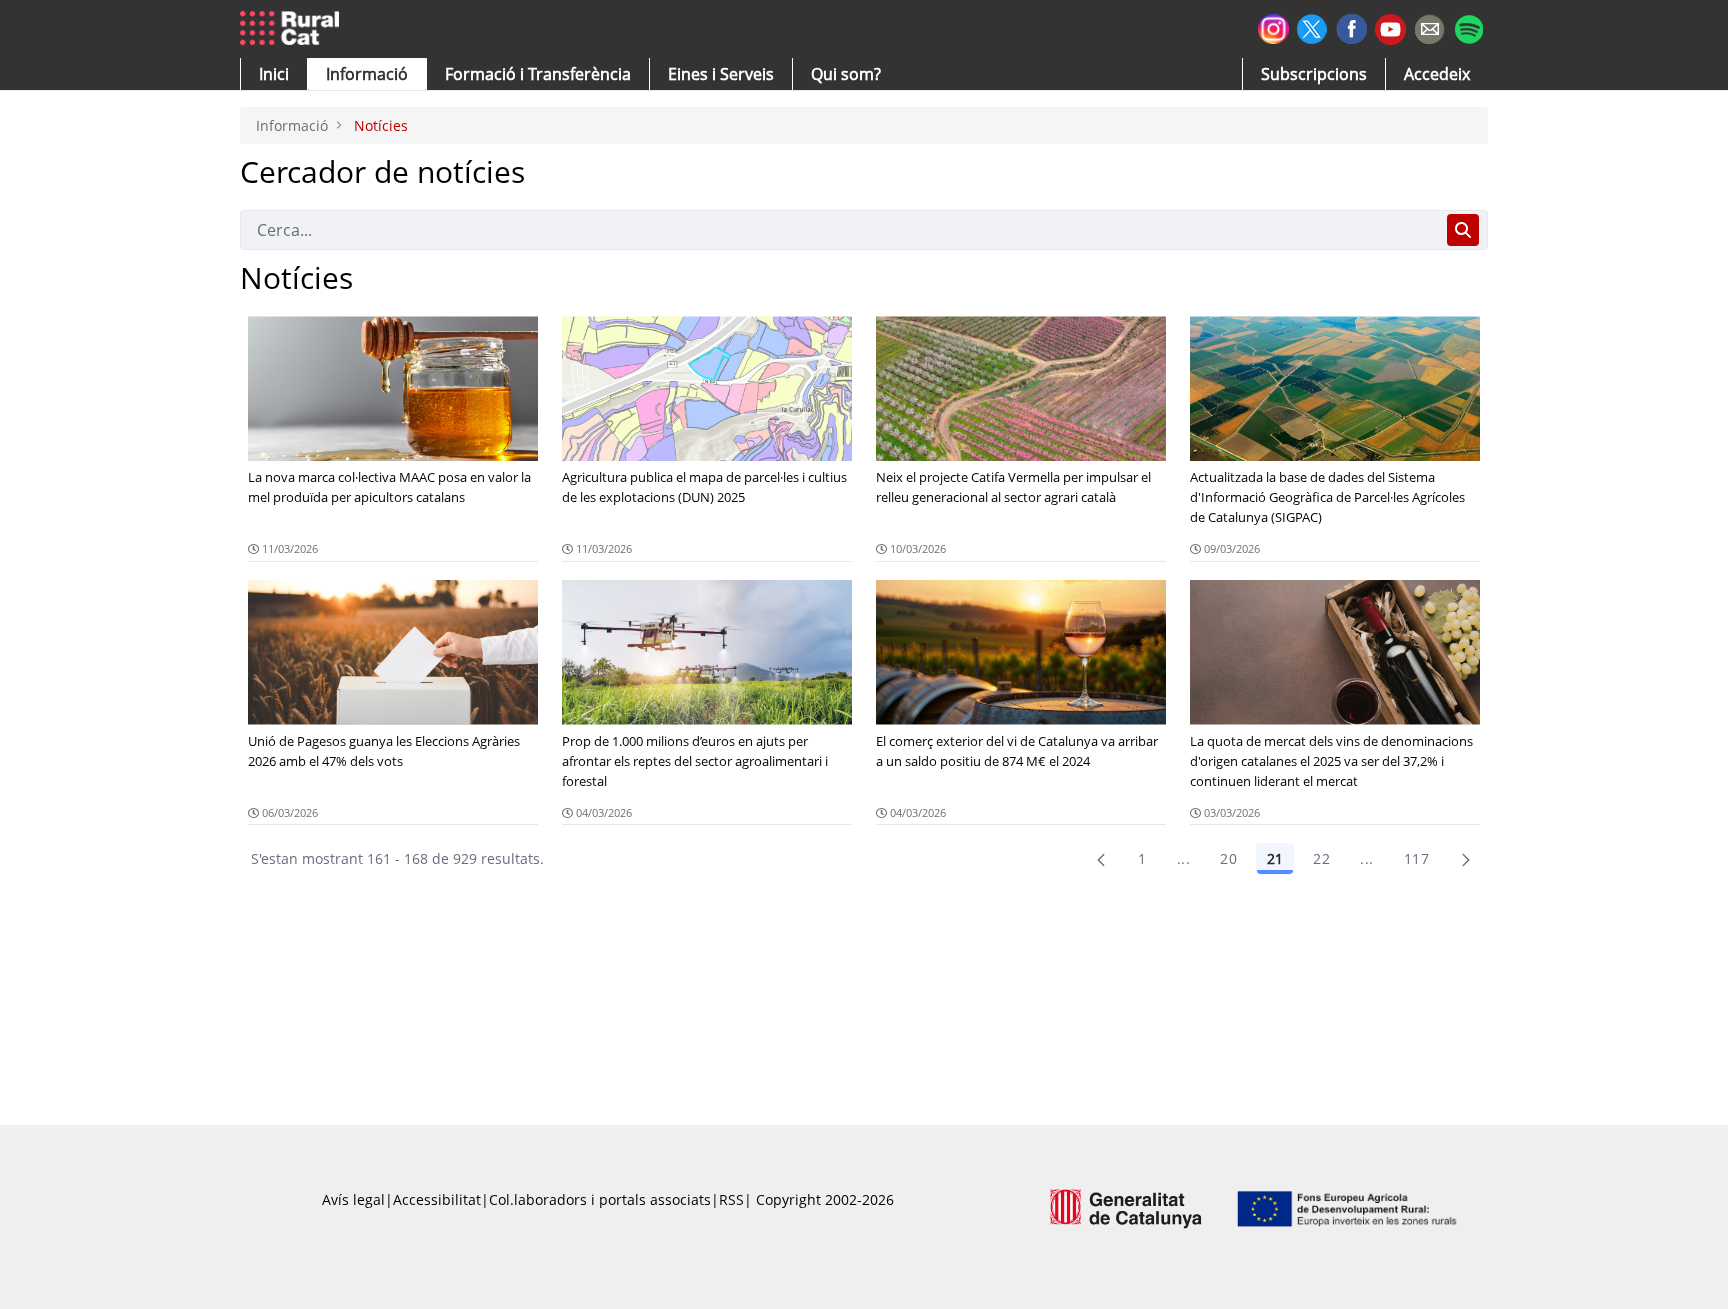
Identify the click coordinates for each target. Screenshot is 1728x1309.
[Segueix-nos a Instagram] (1273, 26)
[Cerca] (1463, 230)
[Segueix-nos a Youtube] (1390, 27)
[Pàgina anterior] (1101, 859)
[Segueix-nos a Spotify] (1468, 26)
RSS (731, 1199)
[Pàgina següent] (1466, 859)
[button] (274, 74)
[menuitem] (538, 74)
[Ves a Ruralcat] (293, 29)
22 (1321, 858)
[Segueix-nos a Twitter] (1312, 26)
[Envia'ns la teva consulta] (1429, 26)
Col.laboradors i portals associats (600, 1199)
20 (1228, 858)
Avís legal (353, 1199)
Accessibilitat (437, 1199)
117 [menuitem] (1416, 858)
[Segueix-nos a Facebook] (1351, 26)
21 (1275, 858)
